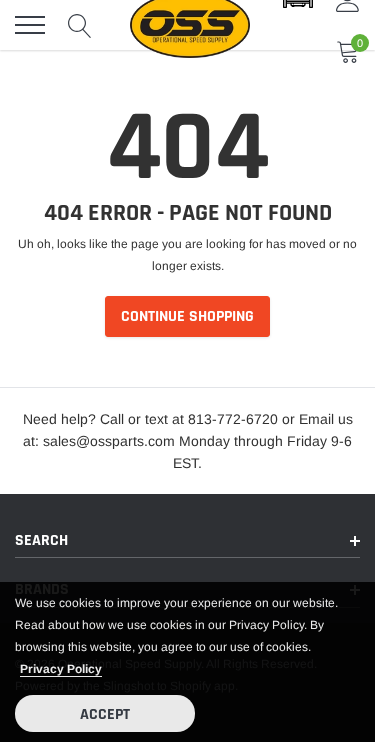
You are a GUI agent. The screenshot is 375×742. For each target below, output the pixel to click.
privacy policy (61, 669)
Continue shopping (187, 316)
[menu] (30, 25)
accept (105, 714)
